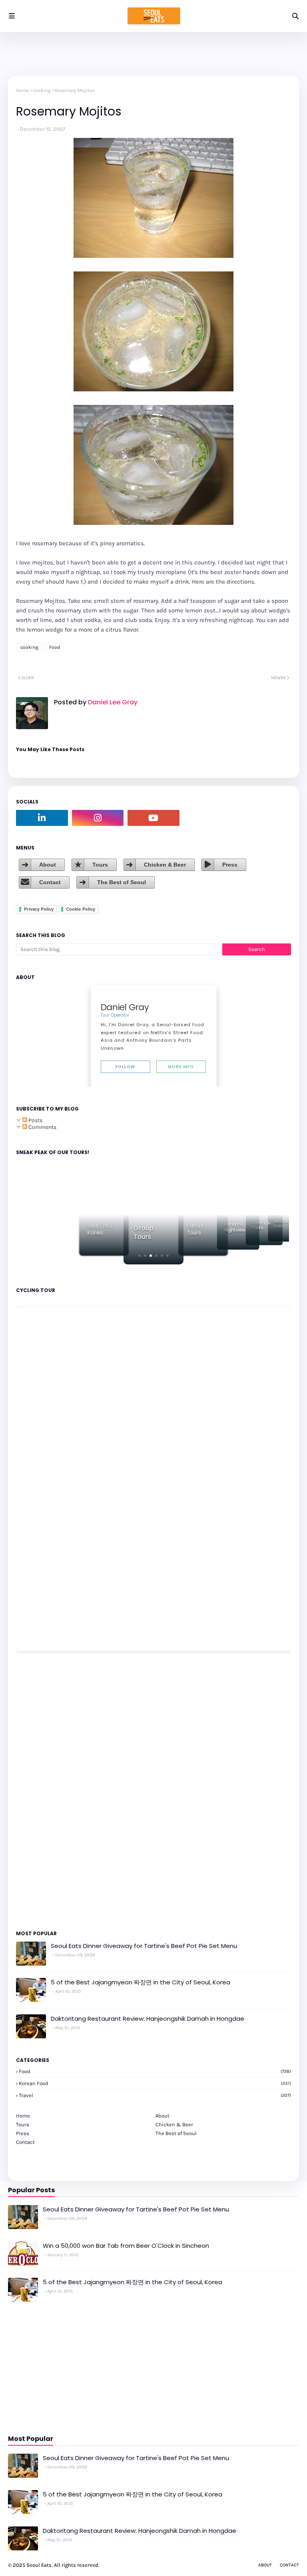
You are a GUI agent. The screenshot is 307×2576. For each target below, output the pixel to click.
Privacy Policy (39, 909)
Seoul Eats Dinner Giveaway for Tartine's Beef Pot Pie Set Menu (144, 1946)
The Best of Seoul (122, 882)
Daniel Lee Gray (112, 702)
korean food (155, 2083)
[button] (140, 1256)
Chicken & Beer (165, 865)
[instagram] (98, 818)
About (48, 865)
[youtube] (153, 818)
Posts (35, 1120)
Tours (100, 865)
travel (155, 2095)
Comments (42, 1127)
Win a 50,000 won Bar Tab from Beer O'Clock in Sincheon (126, 2246)
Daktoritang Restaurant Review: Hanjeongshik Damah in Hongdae (148, 2019)
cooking (42, 90)
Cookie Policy (81, 909)
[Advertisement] (40, 1790)
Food (55, 647)
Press (230, 865)
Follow (125, 1067)
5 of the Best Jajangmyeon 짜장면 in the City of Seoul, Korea (141, 1982)
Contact (50, 882)
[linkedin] (42, 818)
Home (22, 90)
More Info (181, 1067)
